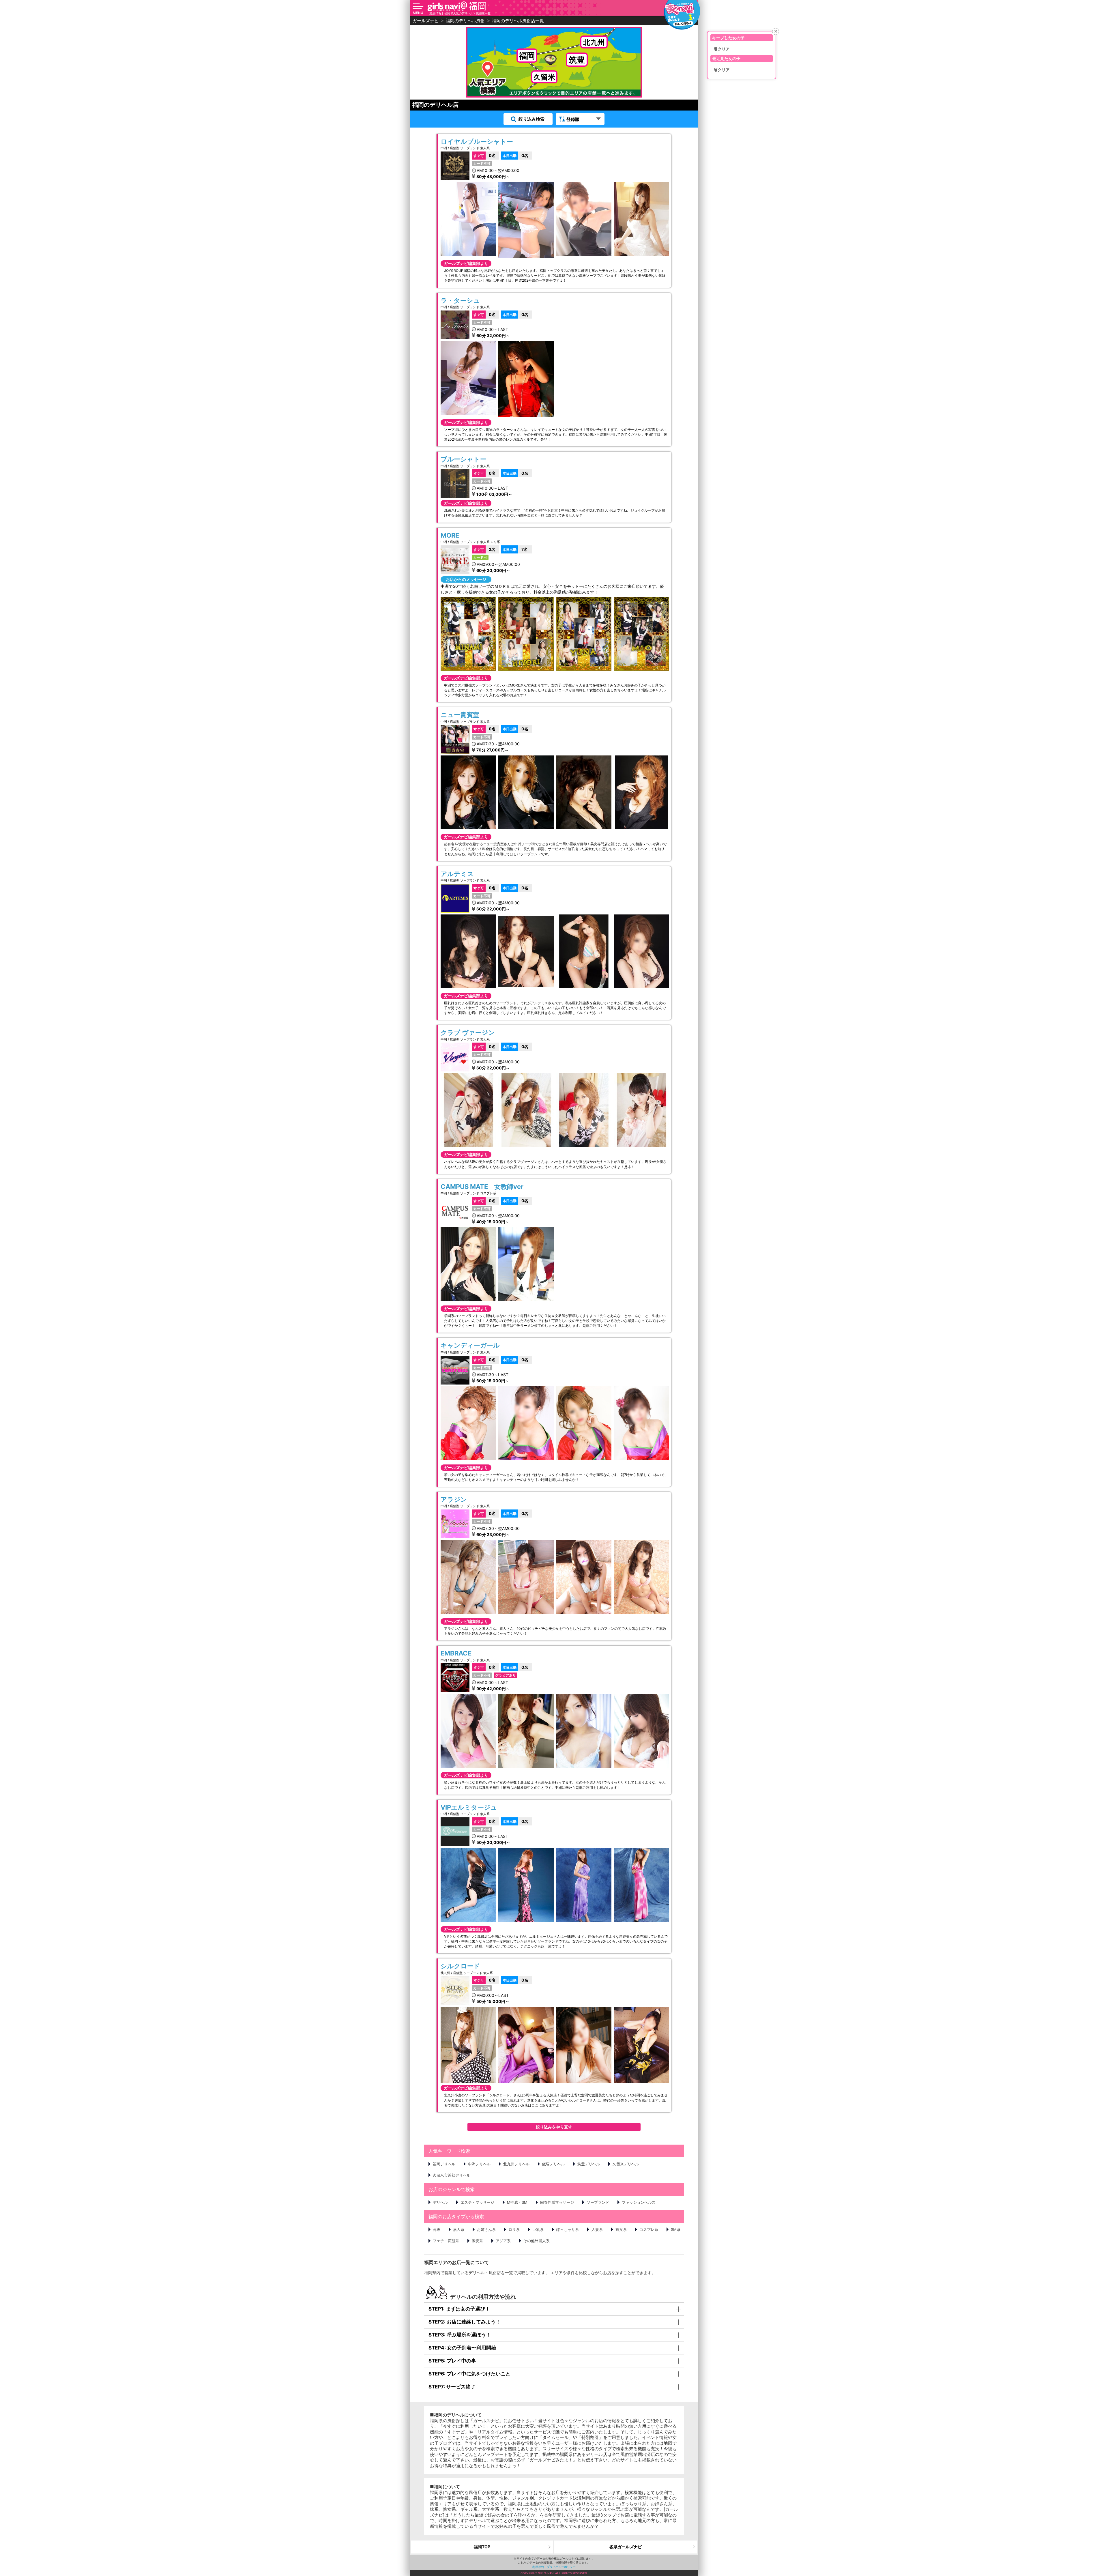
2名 (484, 549)
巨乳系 (538, 2229)
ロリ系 (514, 2229)
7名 (515, 549)
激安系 (477, 2241)
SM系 (676, 2229)
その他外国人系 (537, 2241)
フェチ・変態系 (446, 2241)
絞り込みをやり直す (554, 2127)
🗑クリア (722, 49)
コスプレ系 (649, 2229)
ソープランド (598, 2202)
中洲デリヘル (479, 2164)
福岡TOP (482, 2547)
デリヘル (440, 2202)
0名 (485, 155)
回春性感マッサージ (557, 2202)
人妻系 (597, 2229)
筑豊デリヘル (589, 2164)
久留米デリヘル (626, 2164)
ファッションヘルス (639, 2202)
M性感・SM (517, 2202)
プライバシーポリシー (561, 2567)
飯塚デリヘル (553, 2164)
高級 (437, 2229)
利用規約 (538, 2567)
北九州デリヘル (516, 2164)
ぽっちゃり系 (568, 2229)
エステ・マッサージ (477, 2202)
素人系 (459, 2229)
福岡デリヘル (444, 2164)
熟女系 (621, 2229)
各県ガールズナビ (626, 2547)
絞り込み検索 (531, 119)
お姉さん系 (486, 2229)
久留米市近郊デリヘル (452, 2175)
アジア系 (503, 2241)
